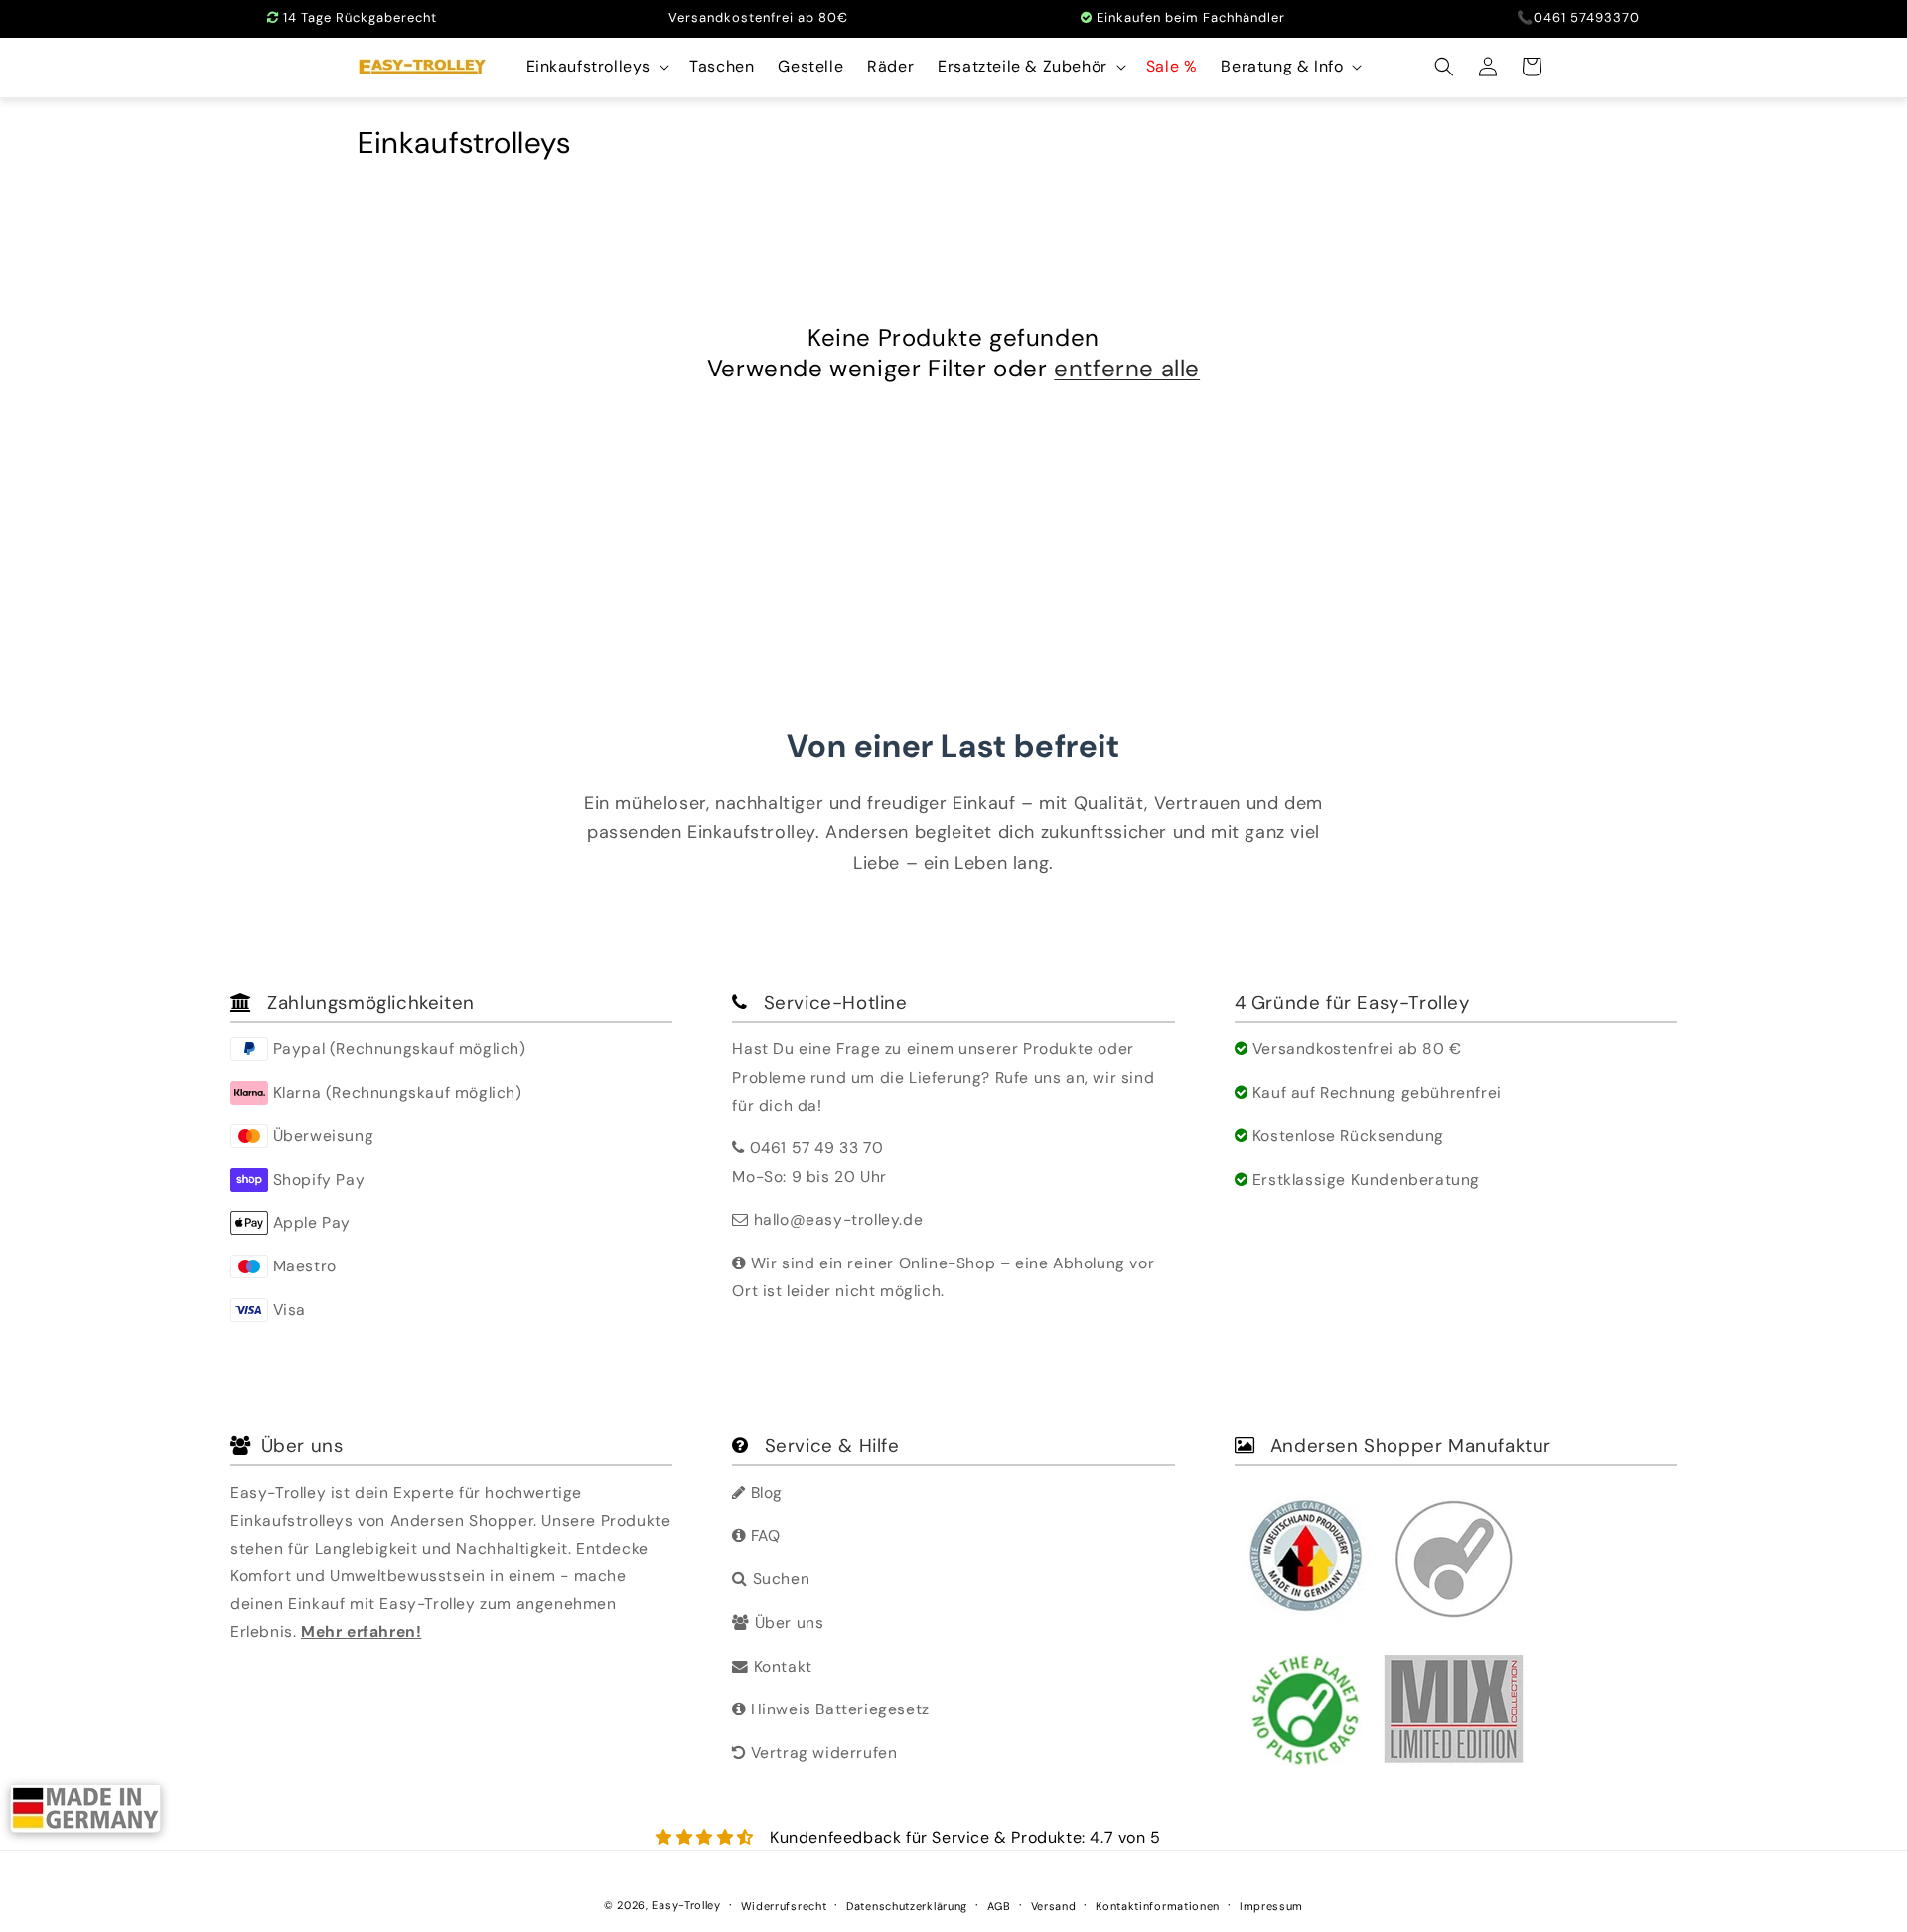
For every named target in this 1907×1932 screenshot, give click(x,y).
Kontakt (780, 1666)
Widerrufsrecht (784, 1905)
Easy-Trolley (686, 1905)
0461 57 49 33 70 (817, 1148)
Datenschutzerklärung (907, 1905)
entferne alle (1127, 368)
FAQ (763, 1535)
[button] (596, 67)
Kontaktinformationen (1158, 1905)
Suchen (779, 1579)
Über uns (787, 1623)
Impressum (1271, 1905)
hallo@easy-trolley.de (839, 1219)
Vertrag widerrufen (821, 1753)
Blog (764, 1492)
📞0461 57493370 (1578, 17)
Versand (1054, 1905)
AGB (999, 1905)
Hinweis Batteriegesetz (837, 1709)
